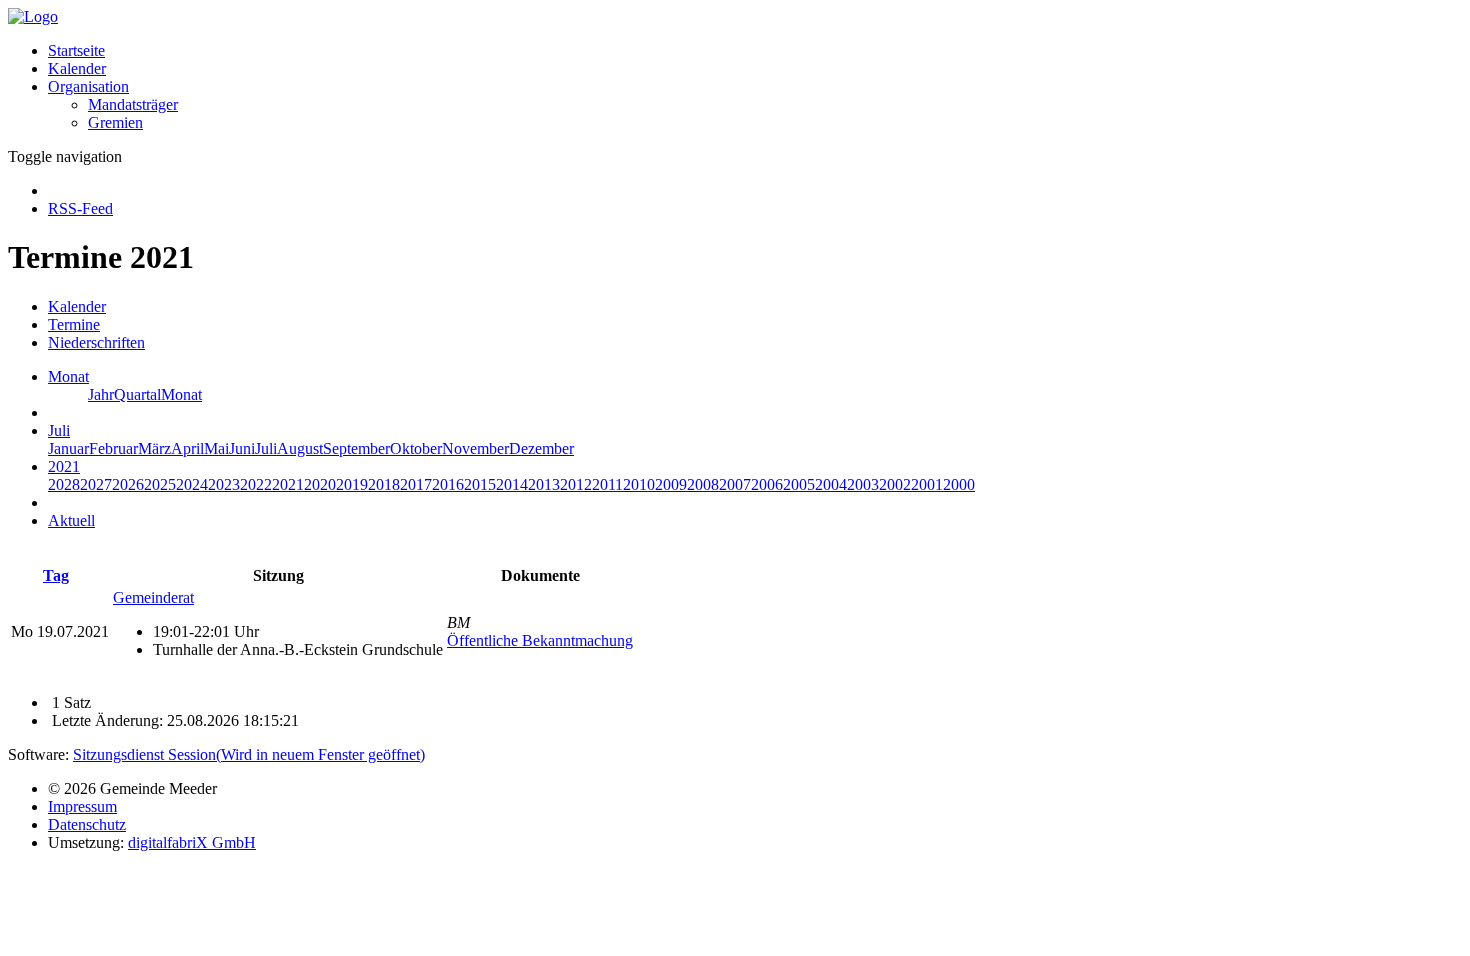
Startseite (76, 50)
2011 (607, 484)
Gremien (115, 122)
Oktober (416, 448)
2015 (480, 484)
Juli (266, 448)
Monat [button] (68, 376)
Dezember (541, 448)
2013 (544, 484)
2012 (576, 484)
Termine (74, 324)
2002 (895, 484)
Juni (242, 448)
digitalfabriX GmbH (192, 842)
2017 (416, 484)
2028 (64, 484)
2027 (96, 484)
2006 (767, 484)
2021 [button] (64, 466)
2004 (831, 484)
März (154, 448)
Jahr (101, 394)
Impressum (82, 806)
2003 (863, 484)
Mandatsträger (133, 104)
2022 (256, 484)
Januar (68, 448)
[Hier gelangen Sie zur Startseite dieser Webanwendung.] (33, 16)
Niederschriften (96, 342)
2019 (352, 484)
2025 (160, 484)
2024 (192, 484)
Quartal (137, 394)
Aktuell (71, 520)
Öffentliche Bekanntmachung (540, 640)
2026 (128, 484)
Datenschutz (87, 824)
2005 (799, 484)
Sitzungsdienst (249, 754)
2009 (671, 484)
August (300, 448)
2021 (288, 484)
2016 (448, 484)
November (475, 448)
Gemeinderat (153, 597)
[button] (88, 86)
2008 (703, 484)
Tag (56, 575)
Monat (181, 394)
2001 (927, 484)
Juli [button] (59, 430)
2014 (512, 484)
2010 (639, 484)
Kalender (77, 68)
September (356, 448)
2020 (320, 484)
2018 (384, 484)
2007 (735, 484)
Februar (113, 448)
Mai (216, 448)
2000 (959, 484)
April (187, 448)
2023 (224, 484)
